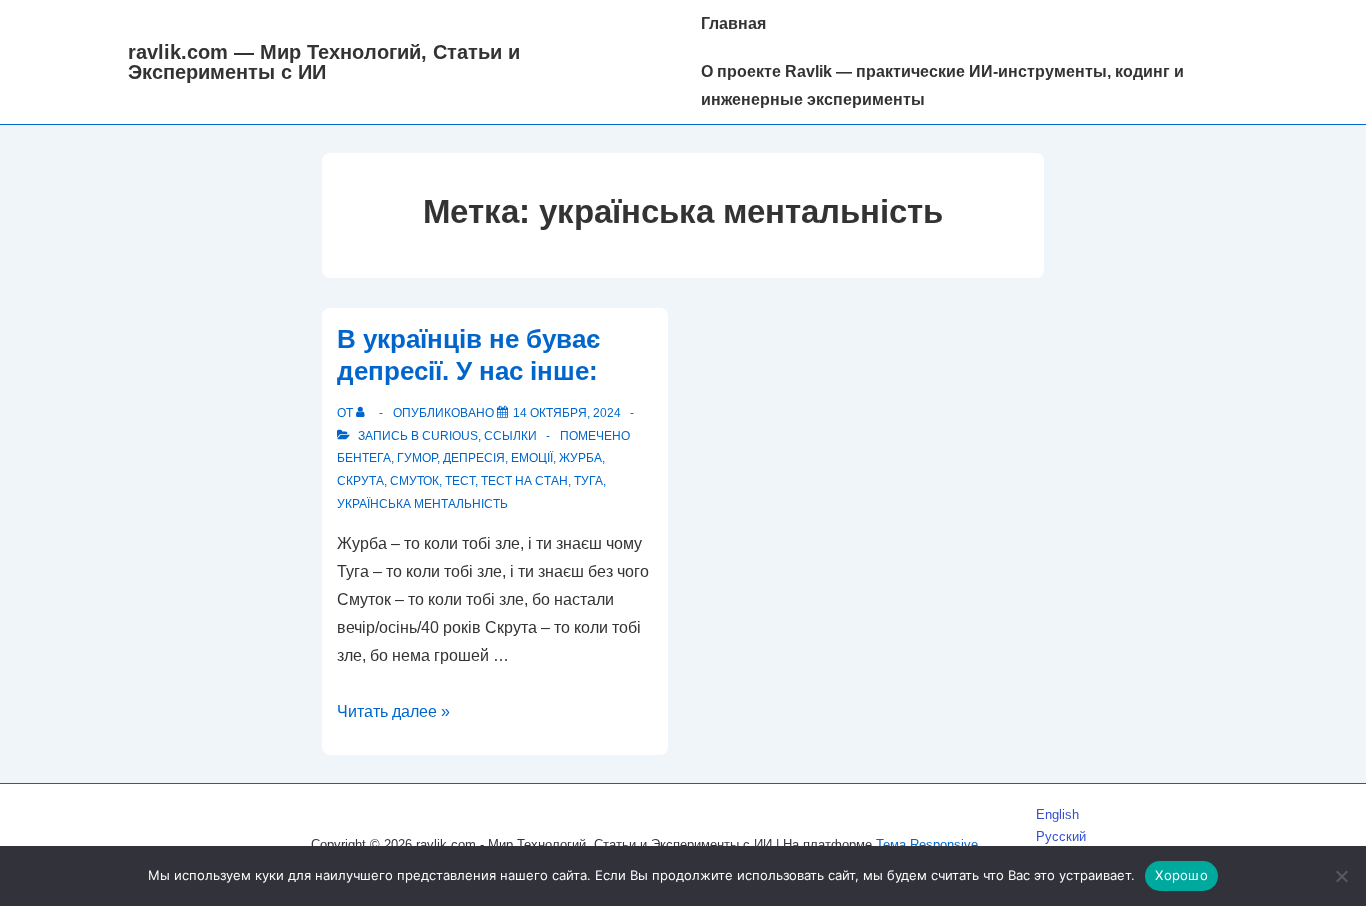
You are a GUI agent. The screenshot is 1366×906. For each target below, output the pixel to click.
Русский (1061, 836)
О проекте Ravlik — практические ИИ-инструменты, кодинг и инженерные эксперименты (942, 85)
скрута (360, 481)
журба (580, 458)
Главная (733, 23)
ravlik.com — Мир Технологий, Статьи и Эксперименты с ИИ (324, 62)
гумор (417, 458)
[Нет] (1341, 876)
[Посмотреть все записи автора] (364, 413)
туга (588, 481)
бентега (364, 458)
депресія (474, 458)
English (1057, 814)
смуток (414, 481)
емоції (532, 458)
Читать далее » (393, 711)
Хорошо (1181, 875)
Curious (450, 436)
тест (460, 481)
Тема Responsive (927, 844)
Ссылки (510, 436)
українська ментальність (422, 504)
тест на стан (524, 481)
